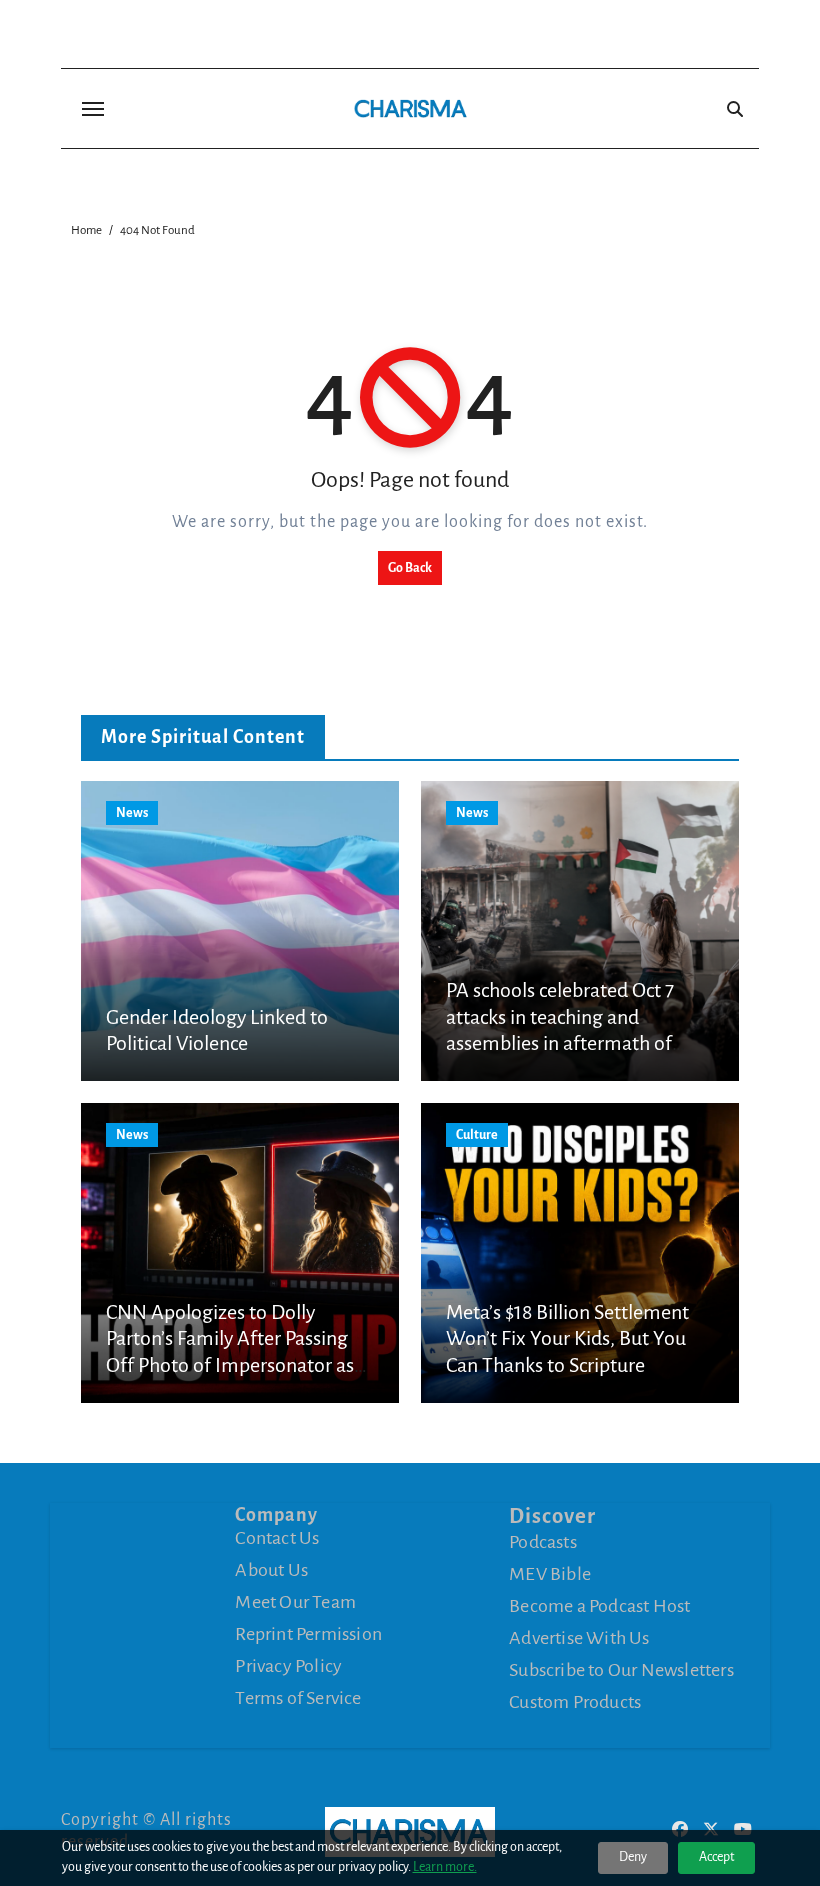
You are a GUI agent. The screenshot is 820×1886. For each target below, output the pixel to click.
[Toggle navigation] (93, 109)
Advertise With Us (579, 1638)
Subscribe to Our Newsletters (621, 1670)
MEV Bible (550, 1574)
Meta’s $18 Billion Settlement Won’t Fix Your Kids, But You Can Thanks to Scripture (567, 1338)
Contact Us (277, 1538)
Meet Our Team (295, 1602)
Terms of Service (298, 1698)
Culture (477, 1135)
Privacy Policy (288, 1666)
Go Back (410, 568)
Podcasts (543, 1542)
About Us (271, 1570)
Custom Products (575, 1702)
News (132, 813)
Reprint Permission (308, 1634)
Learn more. (445, 1867)
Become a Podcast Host (599, 1606)
